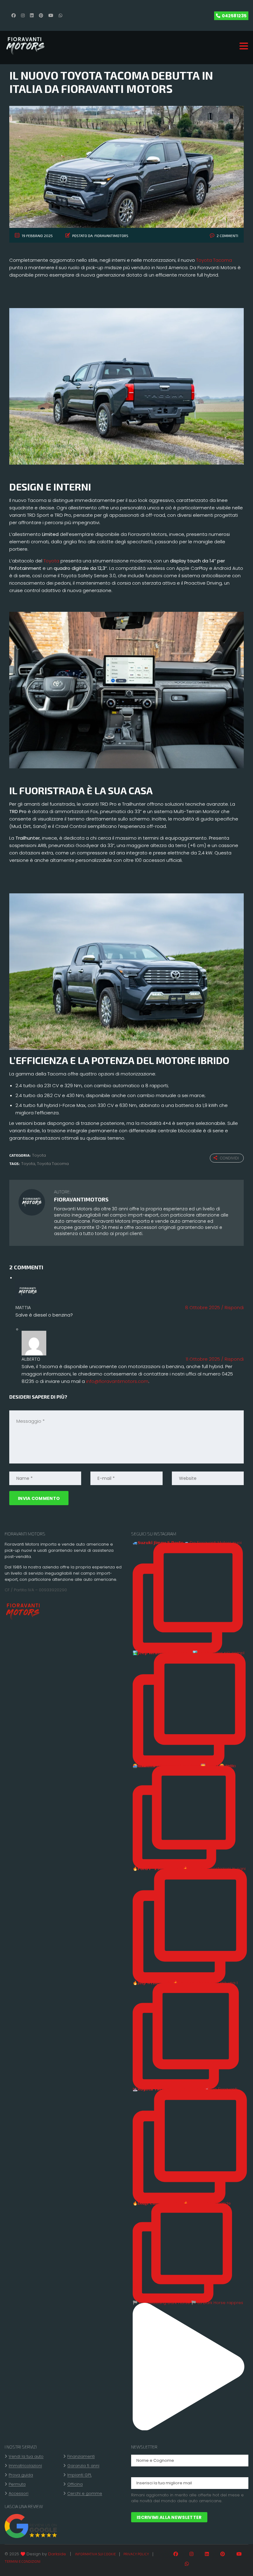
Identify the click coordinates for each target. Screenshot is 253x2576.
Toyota (51, 561)
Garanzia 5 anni (83, 2466)
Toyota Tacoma (214, 260)
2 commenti (227, 236)
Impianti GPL (79, 2475)
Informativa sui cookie (95, 2554)
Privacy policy (136, 2554)
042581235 (234, 16)
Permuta (17, 2484)
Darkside (57, 2554)
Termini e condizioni (23, 2561)
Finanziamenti (81, 2457)
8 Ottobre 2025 (203, 1307)
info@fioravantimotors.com (117, 1381)
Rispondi (232, 1307)
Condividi (229, 1158)
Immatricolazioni (25, 2466)
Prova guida (21, 2475)
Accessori (19, 2494)
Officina (75, 2484)
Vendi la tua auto (26, 2457)
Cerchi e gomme (85, 2494)
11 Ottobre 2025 (203, 1359)
